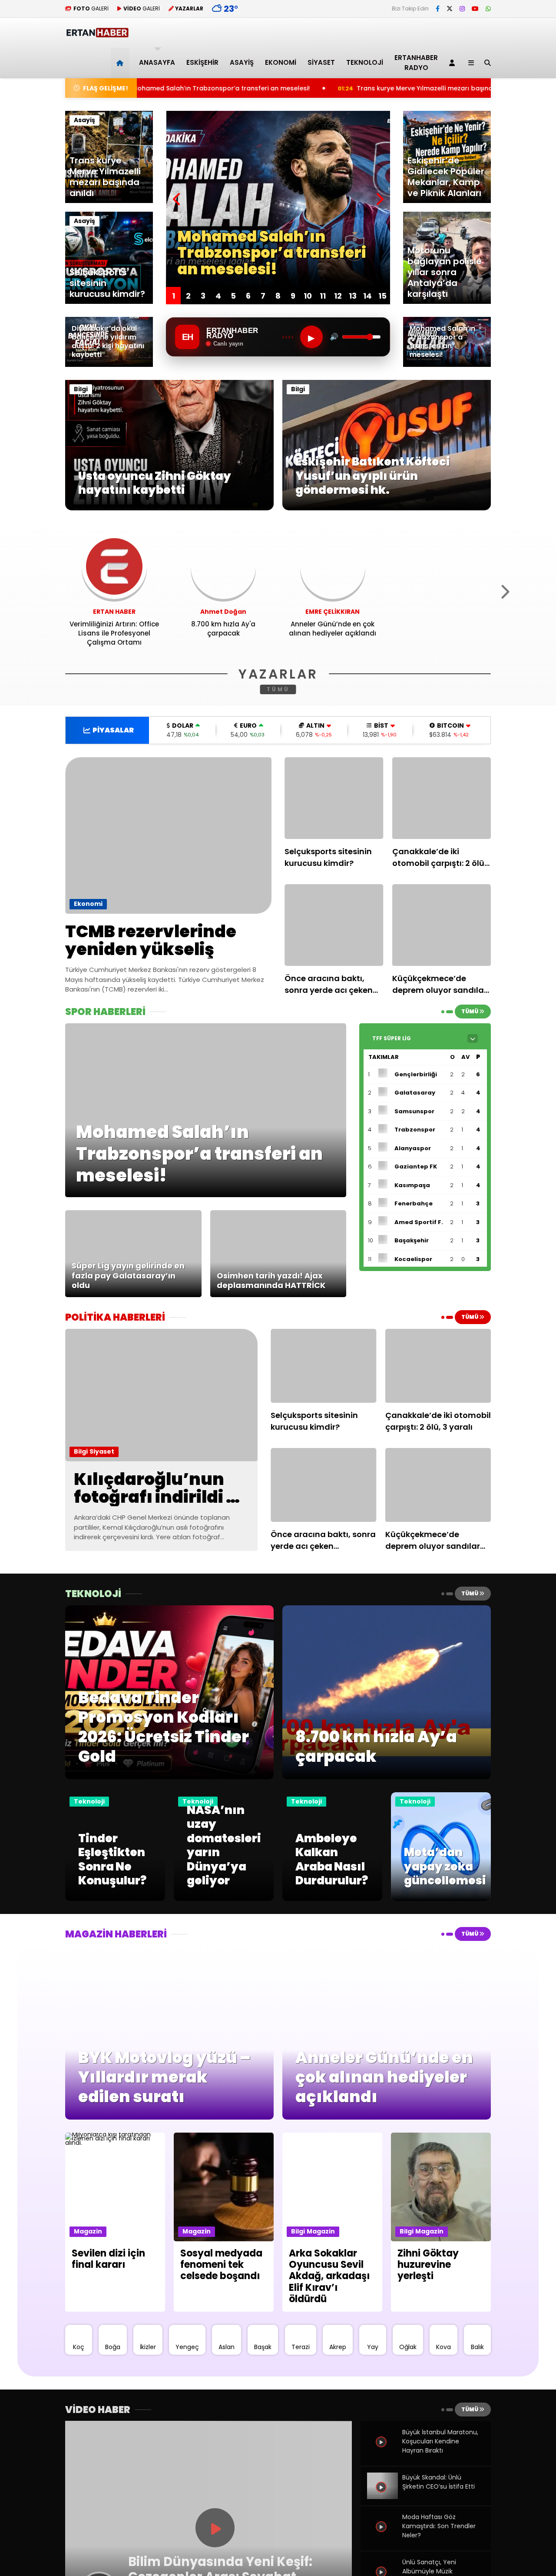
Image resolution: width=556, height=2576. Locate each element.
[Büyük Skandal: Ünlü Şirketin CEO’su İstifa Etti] (382, 2497)
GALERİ (91, 8)
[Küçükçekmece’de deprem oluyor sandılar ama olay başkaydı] (442, 925)
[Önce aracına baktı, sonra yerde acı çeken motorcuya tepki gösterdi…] (334, 925)
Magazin (88, 2231)
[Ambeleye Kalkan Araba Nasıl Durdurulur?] (332, 1899)
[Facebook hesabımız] (438, 9)
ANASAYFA (157, 62)
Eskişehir (202, 62)
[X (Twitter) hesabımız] (450, 9)
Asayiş (242, 62)
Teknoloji (365, 62)
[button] (121, 63)
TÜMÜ (278, 689)
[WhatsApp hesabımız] (488, 9)
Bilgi (81, 389)
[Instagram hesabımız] (462, 9)
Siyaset (321, 62)
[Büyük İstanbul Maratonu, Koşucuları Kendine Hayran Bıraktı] (382, 2452)
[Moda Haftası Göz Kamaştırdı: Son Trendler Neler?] (382, 2536)
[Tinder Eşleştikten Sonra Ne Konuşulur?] (115, 1899)
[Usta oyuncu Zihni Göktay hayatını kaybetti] (169, 508)
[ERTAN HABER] (97, 34)
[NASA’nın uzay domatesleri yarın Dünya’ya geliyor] (224, 1899)
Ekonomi (281, 62)
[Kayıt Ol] (453, 63)
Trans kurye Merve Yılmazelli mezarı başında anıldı (291, 88)
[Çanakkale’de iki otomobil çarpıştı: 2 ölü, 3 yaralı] (442, 798)
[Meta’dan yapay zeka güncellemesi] (441, 1899)
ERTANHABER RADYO (416, 63)
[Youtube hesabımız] (475, 9)
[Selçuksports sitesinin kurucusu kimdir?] (334, 798)
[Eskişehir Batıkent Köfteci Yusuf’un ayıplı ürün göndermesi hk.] (387, 508)
